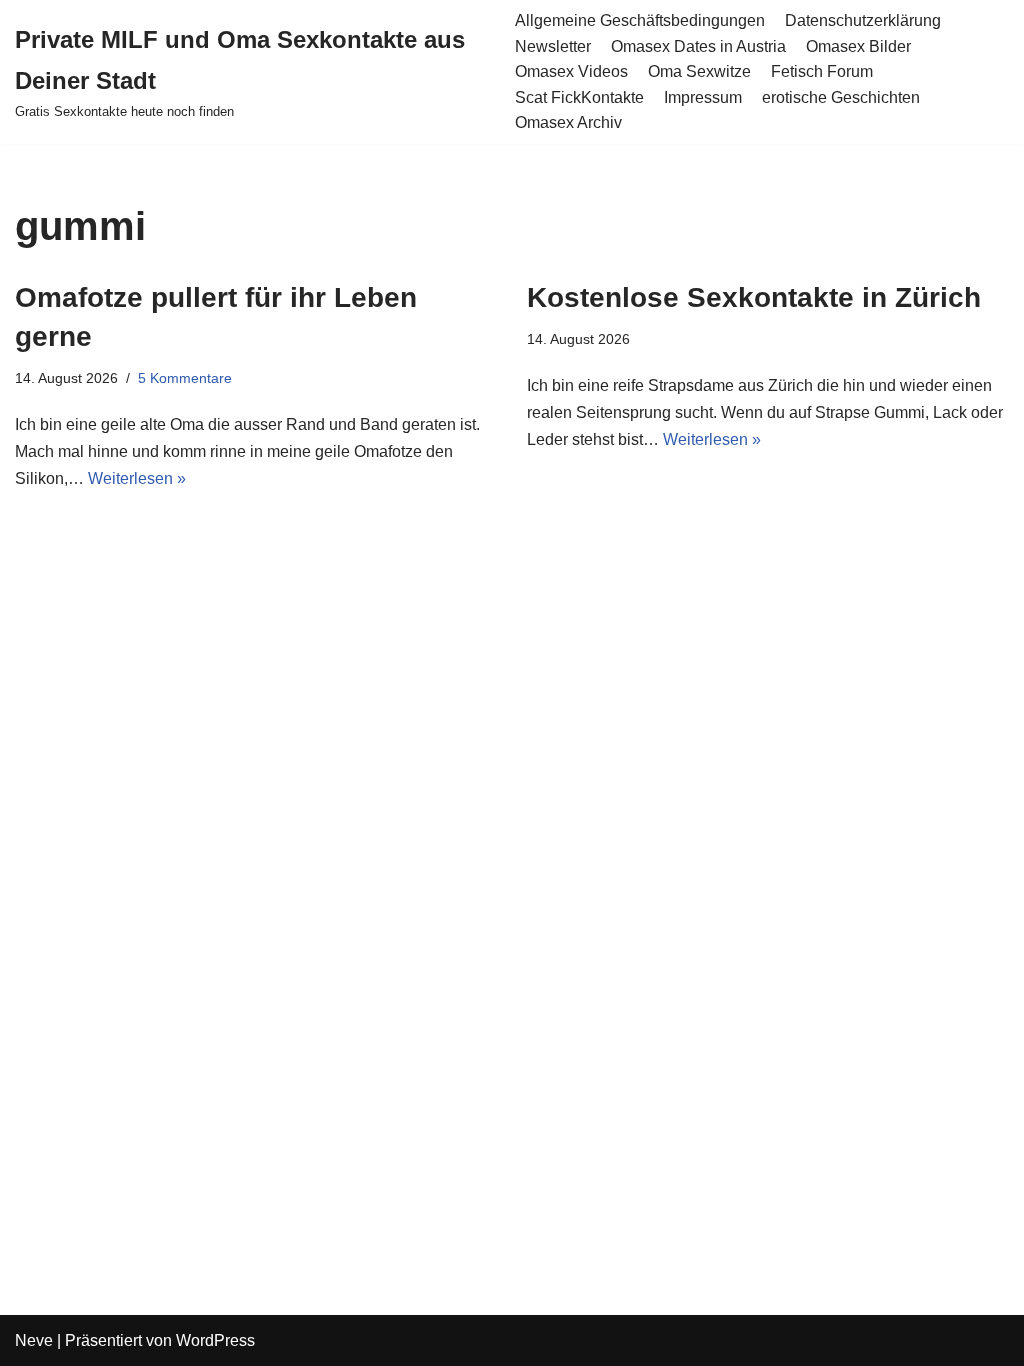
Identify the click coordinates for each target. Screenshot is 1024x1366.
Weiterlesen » (137, 478)
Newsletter (553, 46)
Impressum (703, 97)
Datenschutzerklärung (863, 20)
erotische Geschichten (841, 97)
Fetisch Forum (822, 71)
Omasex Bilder (858, 46)
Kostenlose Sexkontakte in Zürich (754, 297)
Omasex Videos (571, 71)
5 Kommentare (185, 378)
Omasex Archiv (568, 122)
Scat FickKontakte (579, 97)
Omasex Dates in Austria (698, 46)
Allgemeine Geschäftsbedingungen (640, 20)
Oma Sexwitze (699, 71)
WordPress (215, 1340)
